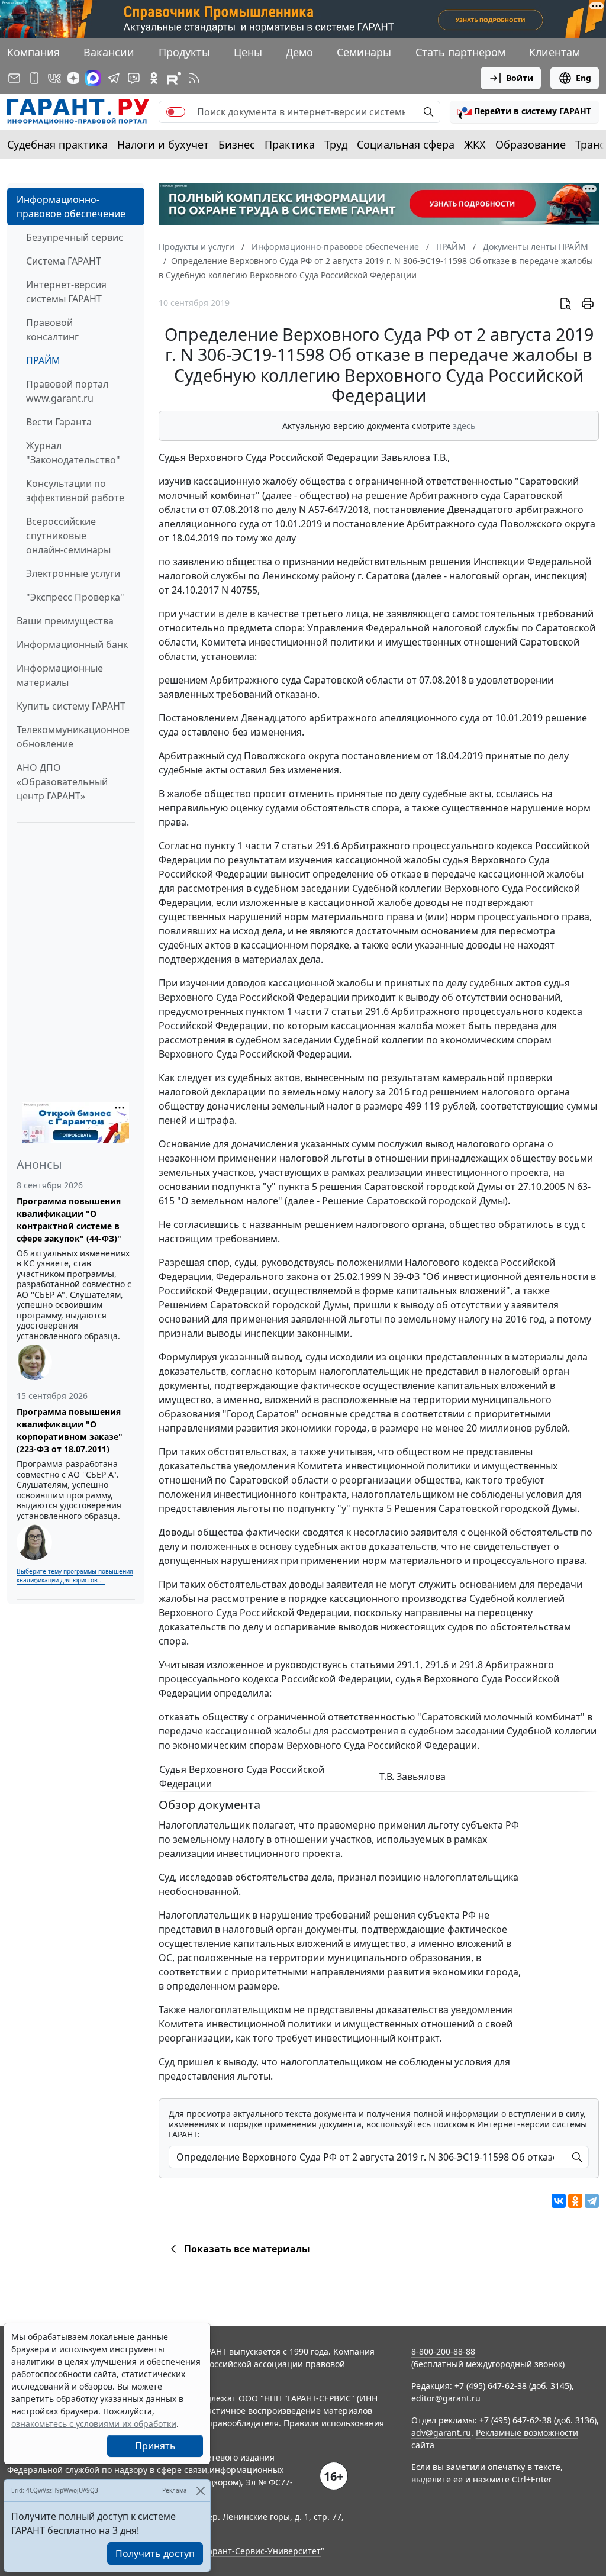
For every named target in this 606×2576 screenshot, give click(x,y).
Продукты (184, 52)
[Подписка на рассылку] (14, 78)
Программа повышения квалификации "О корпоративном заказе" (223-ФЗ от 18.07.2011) (70, 1430)
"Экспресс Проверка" (75, 597)
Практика (290, 144)
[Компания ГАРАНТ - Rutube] (174, 78)
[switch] (176, 112)
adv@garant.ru (441, 2432)
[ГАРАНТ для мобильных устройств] (34, 78)
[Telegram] (592, 2201)
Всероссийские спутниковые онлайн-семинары (68, 536)
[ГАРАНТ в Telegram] (114, 78)
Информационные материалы (60, 675)
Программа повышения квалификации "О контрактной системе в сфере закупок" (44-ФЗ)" (69, 1220)
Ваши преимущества (65, 621)
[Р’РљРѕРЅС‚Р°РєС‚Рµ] (559, 2201)
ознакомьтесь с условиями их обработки (94, 2424)
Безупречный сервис (75, 237)
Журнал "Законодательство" (73, 453)
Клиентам (555, 52)
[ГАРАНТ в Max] (93, 78)
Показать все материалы (247, 2249)
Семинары (364, 52)
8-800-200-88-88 (443, 2351)
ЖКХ (475, 144)
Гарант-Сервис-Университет (262, 2551)
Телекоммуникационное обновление (73, 737)
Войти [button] (520, 78)
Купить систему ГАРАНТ (71, 706)
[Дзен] (73, 78)
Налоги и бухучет (163, 144)
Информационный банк (72, 644)
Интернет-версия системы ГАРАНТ (66, 292)
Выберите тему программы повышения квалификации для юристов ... (75, 1576)
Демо (299, 52)
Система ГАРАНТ (64, 261)
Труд (336, 144)
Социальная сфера (406, 144)
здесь (464, 426)
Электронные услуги (73, 573)
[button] (524, 112)
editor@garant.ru (446, 2398)
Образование (531, 144)
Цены (248, 52)
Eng (584, 78)
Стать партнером (460, 52)
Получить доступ (155, 2554)
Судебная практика (57, 144)
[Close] (200, 2490)
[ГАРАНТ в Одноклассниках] (154, 78)
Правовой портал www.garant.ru (67, 391)
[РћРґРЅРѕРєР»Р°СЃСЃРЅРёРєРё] (575, 2201)
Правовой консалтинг (52, 330)
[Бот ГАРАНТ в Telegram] (134, 78)
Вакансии (109, 52)
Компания (33, 52)
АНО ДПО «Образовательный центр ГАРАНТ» (62, 782)
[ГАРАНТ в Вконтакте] (54, 78)
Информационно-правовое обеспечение (71, 207)
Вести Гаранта (59, 422)
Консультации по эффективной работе (75, 491)
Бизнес (237, 144)
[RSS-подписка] (194, 78)
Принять (155, 2446)
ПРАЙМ (43, 360)
